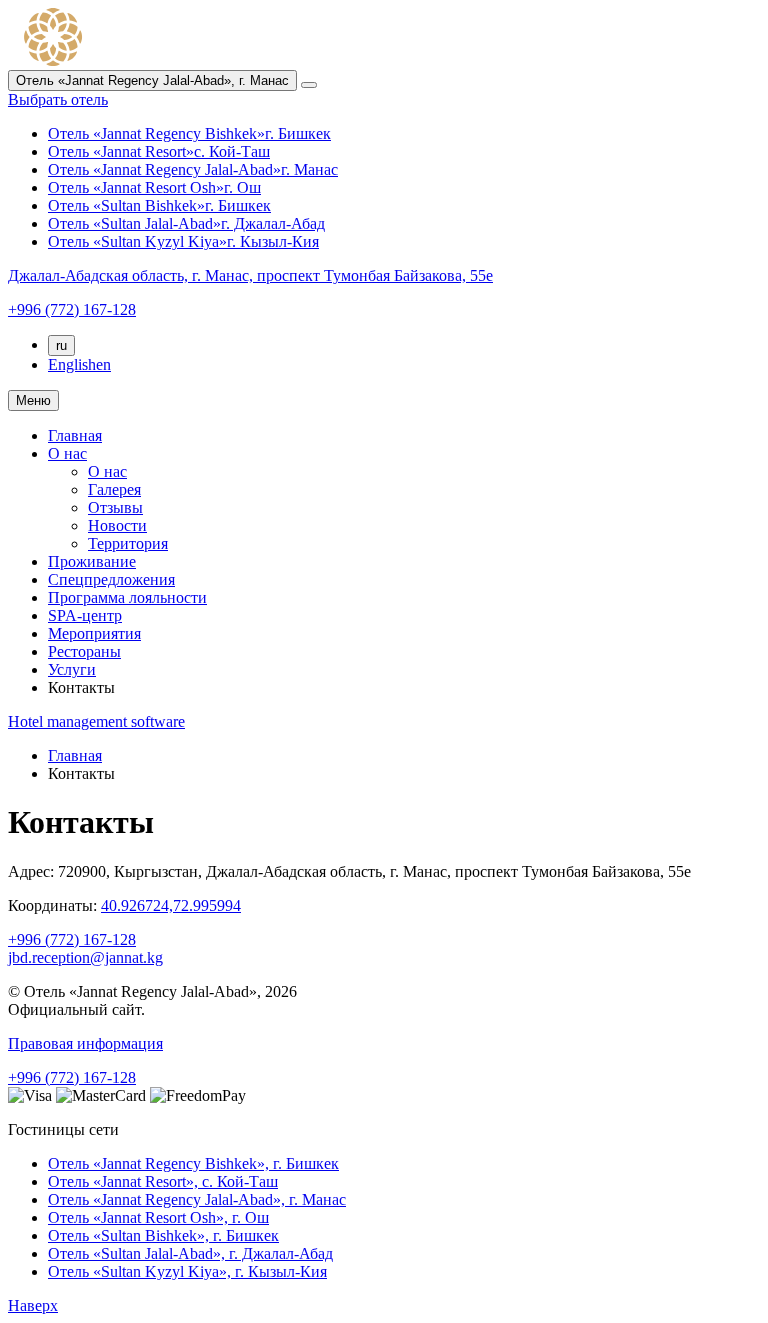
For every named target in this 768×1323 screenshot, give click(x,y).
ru (61, 345)
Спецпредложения (111, 579)
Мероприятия (94, 633)
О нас (67, 453)
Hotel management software (96, 721)
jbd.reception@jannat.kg (85, 957)
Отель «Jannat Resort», (163, 1181)
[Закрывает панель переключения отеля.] (309, 85)
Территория (128, 543)
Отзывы (115, 507)
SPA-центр (85, 615)
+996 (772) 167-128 (72, 939)
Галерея (114, 489)
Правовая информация (85, 1043)
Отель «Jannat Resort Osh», (158, 1217)
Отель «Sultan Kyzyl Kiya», (187, 1271)
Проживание (92, 561)
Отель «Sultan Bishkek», (163, 1235)
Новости (117, 525)
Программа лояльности (127, 597)
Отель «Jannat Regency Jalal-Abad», (197, 1199)
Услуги (72, 669)
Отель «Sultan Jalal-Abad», (190, 1253)
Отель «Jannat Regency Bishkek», (193, 1163)
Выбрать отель (58, 99)
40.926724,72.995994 (171, 905)
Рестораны (84, 651)
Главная (75, 435)
